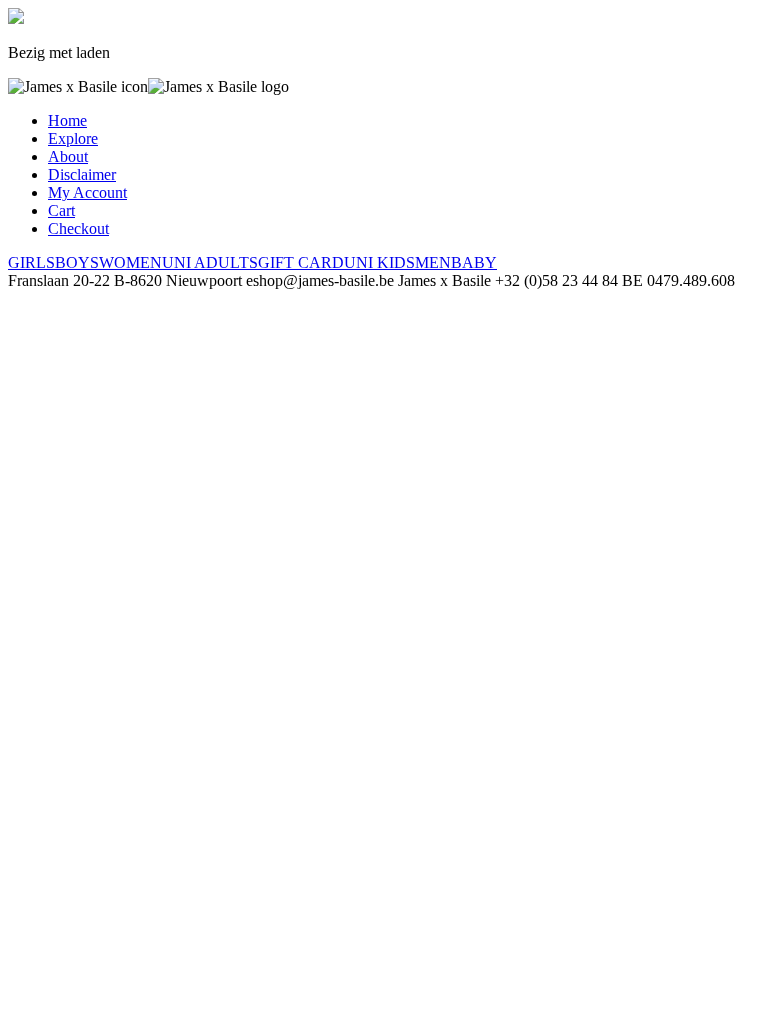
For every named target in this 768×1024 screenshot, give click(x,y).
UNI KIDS (379, 262)
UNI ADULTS (210, 262)
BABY (474, 262)
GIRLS (31, 262)
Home (67, 120)
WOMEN (130, 262)
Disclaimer (82, 174)
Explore (73, 138)
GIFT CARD (301, 262)
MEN (433, 262)
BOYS (77, 262)
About (68, 156)
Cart (61, 210)
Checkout (78, 228)
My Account (87, 192)
